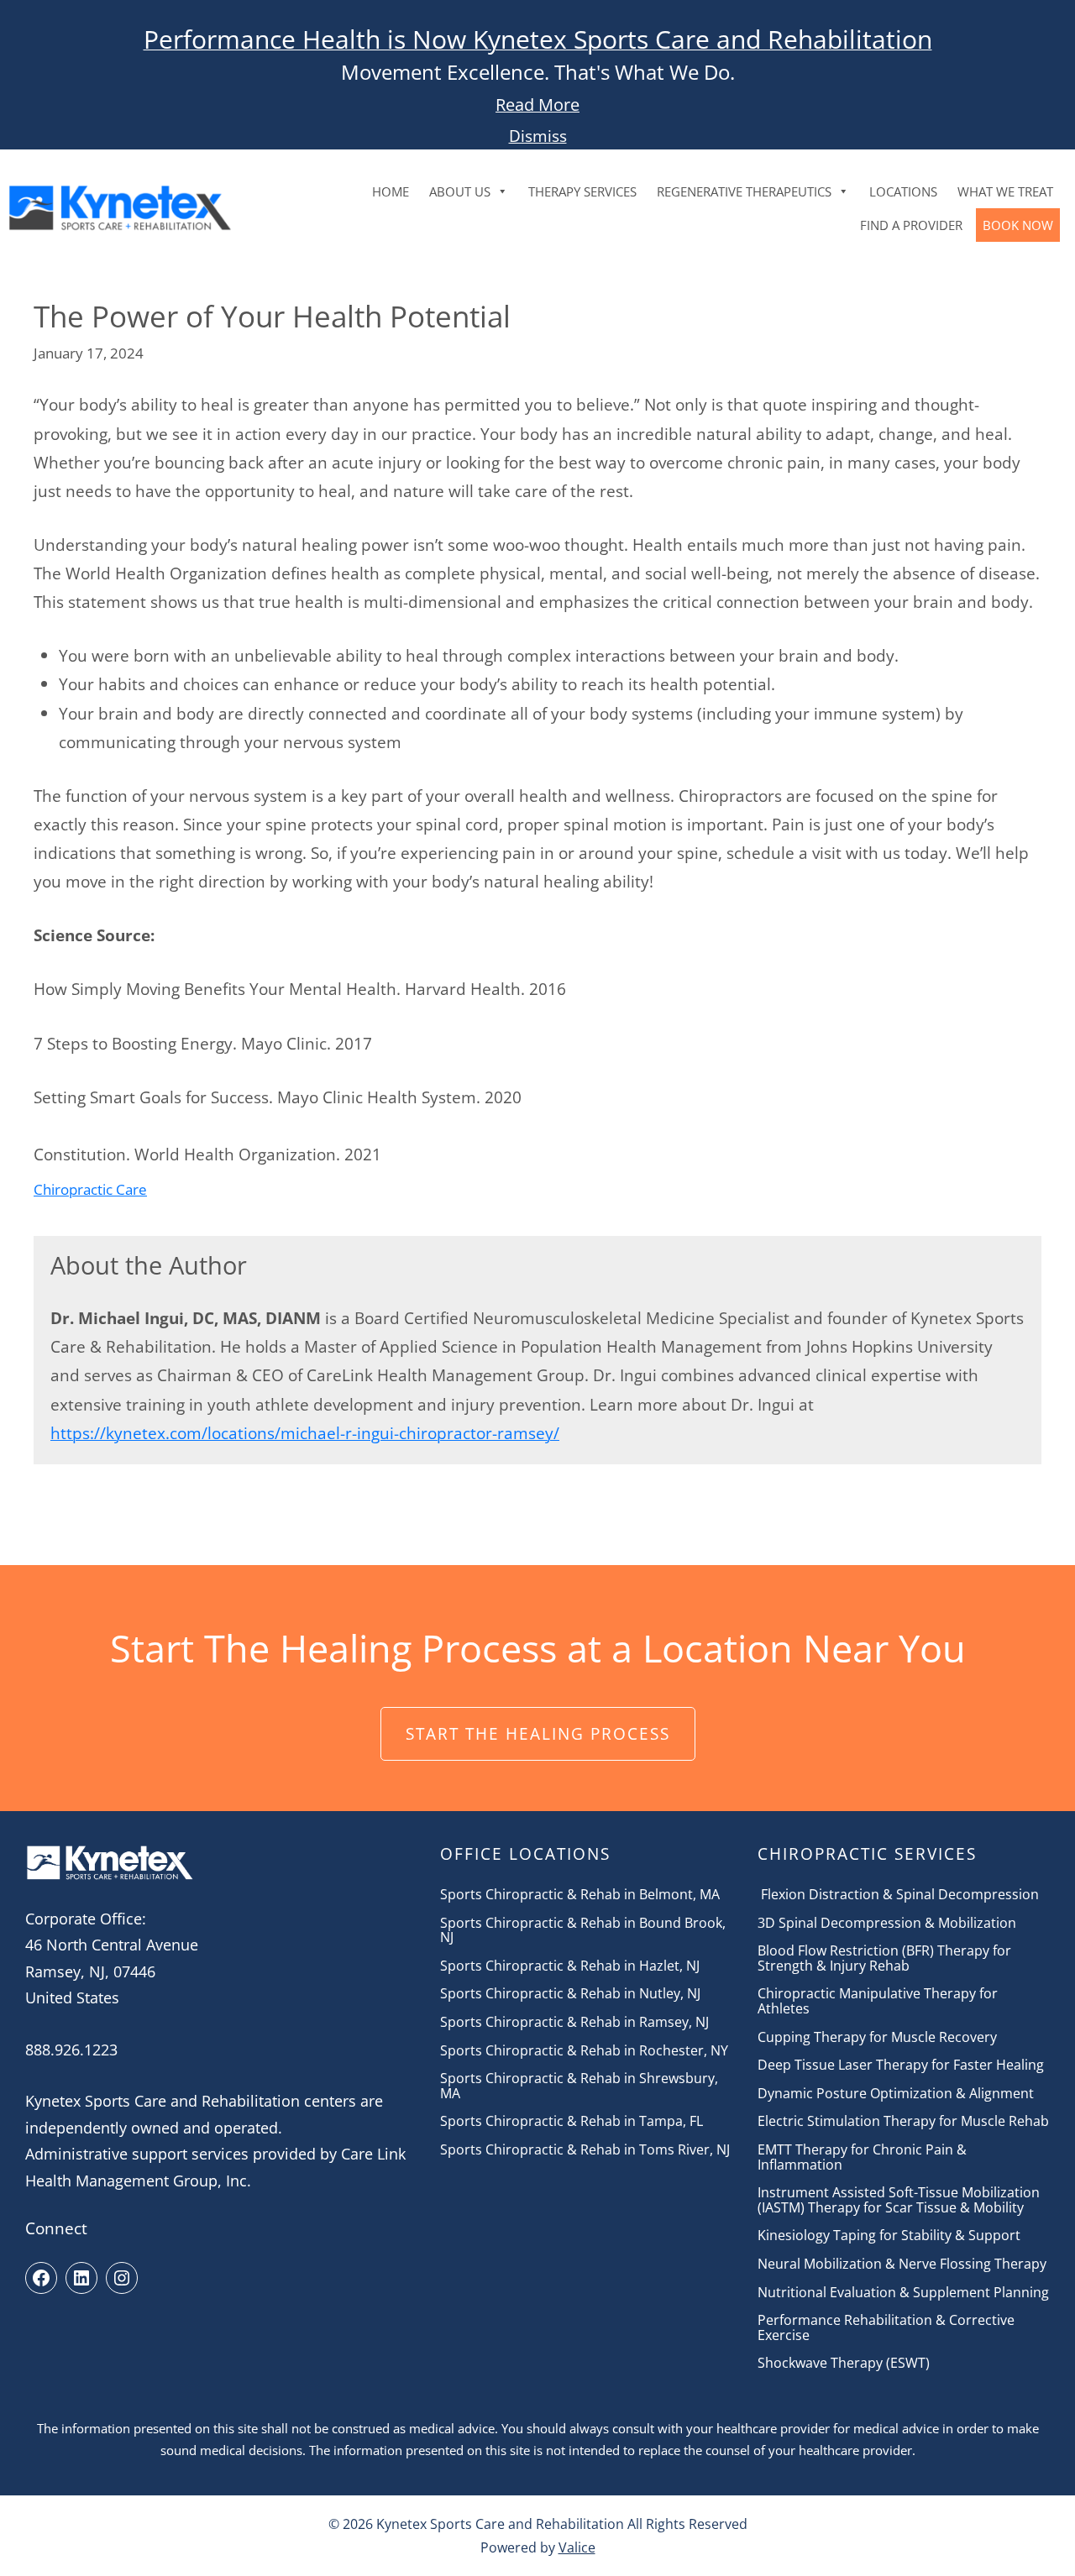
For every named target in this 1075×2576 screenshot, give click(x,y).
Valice (577, 2547)
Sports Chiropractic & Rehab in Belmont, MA (580, 1895)
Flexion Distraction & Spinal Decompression (898, 1895)
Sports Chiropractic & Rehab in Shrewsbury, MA (579, 2086)
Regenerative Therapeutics (744, 191)
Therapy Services (582, 191)
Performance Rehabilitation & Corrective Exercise (886, 2328)
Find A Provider (911, 225)
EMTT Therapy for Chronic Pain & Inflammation (862, 2157)
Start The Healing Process (538, 1733)
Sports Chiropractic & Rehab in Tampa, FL (572, 2122)
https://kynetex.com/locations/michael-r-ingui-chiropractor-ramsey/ (305, 1433)
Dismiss (538, 136)
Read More (537, 105)
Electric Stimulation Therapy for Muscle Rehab (903, 2122)
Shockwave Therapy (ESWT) (844, 2364)
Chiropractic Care (90, 1189)
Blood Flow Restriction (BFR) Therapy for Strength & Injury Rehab (884, 1958)
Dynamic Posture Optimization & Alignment (897, 2094)
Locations (903, 191)
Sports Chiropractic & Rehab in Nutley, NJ (570, 1994)
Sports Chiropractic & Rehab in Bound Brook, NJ (583, 1931)
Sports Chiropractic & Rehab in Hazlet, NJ (570, 1966)
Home (391, 191)
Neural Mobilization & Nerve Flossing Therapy (902, 2264)
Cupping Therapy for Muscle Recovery (877, 2038)
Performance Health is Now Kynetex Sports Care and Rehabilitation (538, 39)
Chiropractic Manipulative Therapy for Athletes (878, 2001)
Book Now (1018, 225)
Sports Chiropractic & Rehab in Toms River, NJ (585, 2150)
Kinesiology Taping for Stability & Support (889, 2236)
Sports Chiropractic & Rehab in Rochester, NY (584, 2051)
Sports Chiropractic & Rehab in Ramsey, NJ (574, 2023)
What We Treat (1005, 191)
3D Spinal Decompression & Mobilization (887, 1924)
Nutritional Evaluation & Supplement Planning (903, 2293)
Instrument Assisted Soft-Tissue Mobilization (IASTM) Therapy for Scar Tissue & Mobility (899, 2200)
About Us (460, 191)
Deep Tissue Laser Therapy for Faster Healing (901, 2066)
